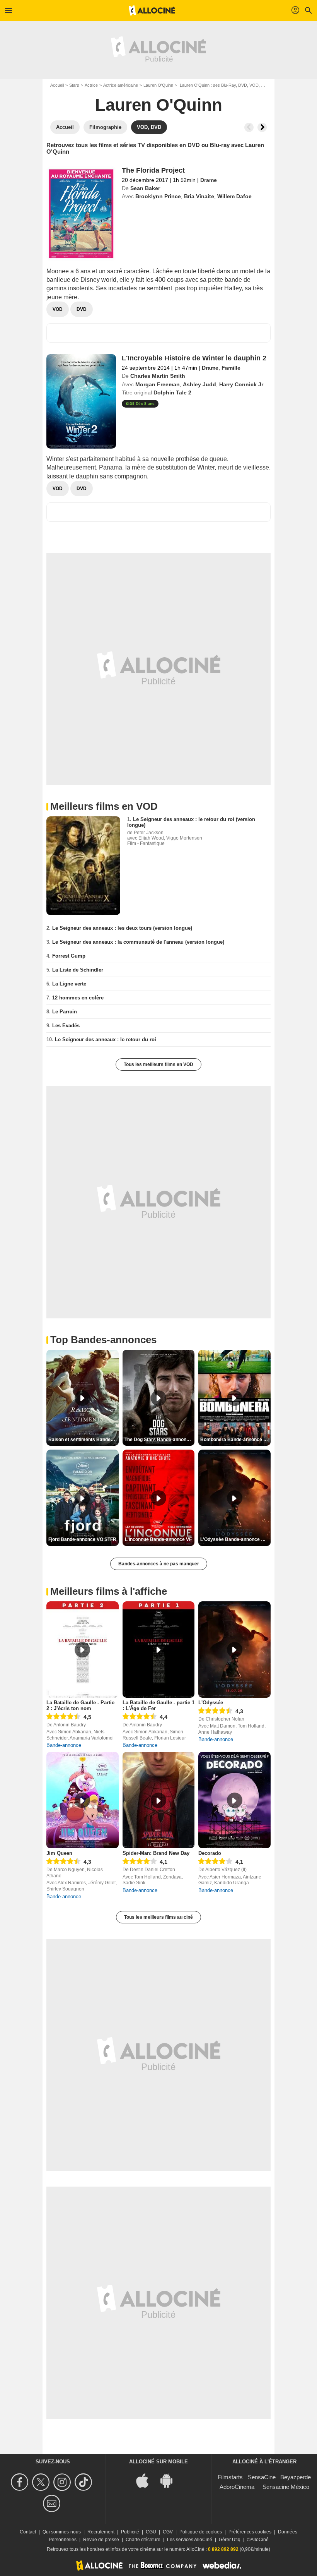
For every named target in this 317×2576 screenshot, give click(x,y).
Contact (28, 2532)
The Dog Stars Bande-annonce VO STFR (160, 1440)
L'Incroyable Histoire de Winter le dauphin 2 (194, 358)
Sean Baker (145, 188)
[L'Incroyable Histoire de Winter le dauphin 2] (81, 401)
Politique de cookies (201, 2532)
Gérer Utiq (230, 2540)
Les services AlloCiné (190, 2540)
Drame (209, 180)
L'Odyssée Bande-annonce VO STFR (235, 1539)
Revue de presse (101, 2540)
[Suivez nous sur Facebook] (21, 2482)
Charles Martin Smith (158, 376)
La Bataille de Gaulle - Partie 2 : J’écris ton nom (80, 1705)
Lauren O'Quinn (158, 85)
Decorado (210, 1853)
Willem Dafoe (234, 196)
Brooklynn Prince (158, 196)
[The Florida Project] (81, 214)
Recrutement (101, 2532)
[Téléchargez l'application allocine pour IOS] (147, 2480)
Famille (231, 368)
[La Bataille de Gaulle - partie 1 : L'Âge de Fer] (159, 1650)
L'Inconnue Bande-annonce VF (158, 1539)
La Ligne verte (69, 984)
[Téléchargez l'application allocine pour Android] (170, 2480)
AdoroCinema (237, 2487)
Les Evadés (66, 1026)
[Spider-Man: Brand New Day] (159, 1800)
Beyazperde (296, 2477)
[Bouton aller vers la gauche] (249, 127)
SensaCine (262, 2477)
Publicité (130, 2532)
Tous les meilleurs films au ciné (158, 1917)
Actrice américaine (121, 85)
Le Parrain (65, 1012)
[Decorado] (234, 1800)
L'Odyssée (211, 1703)
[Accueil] (152, 10)
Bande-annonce (64, 1745)
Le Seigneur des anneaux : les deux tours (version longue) (122, 928)
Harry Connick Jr (241, 384)
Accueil (57, 85)
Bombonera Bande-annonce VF (235, 1440)
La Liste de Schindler (78, 970)
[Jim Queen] (83, 1800)
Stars (74, 85)
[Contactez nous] (53, 2503)
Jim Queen (59, 1853)
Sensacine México (286, 2487)
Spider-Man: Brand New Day (156, 1853)
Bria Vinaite (199, 196)
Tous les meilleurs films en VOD (158, 1064)
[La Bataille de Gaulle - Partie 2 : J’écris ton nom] (83, 1650)
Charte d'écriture (143, 2540)
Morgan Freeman (158, 384)
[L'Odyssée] (234, 1650)
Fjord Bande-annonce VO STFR (82, 1539)
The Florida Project (153, 170)
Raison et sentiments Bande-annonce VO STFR (84, 1440)
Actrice (91, 85)
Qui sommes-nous (62, 2532)
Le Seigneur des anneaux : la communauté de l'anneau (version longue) (138, 942)
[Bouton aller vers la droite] (262, 127)
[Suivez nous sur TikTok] (84, 2482)
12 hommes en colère (78, 998)
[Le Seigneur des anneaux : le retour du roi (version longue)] (83, 866)
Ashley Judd (199, 384)
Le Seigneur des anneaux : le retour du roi (106, 1039)
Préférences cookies (250, 2532)
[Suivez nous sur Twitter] (42, 2482)
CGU (151, 2532)
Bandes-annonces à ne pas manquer (159, 1564)
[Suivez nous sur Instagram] (63, 2482)
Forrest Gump (69, 956)
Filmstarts (230, 2477)
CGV (168, 2532)
